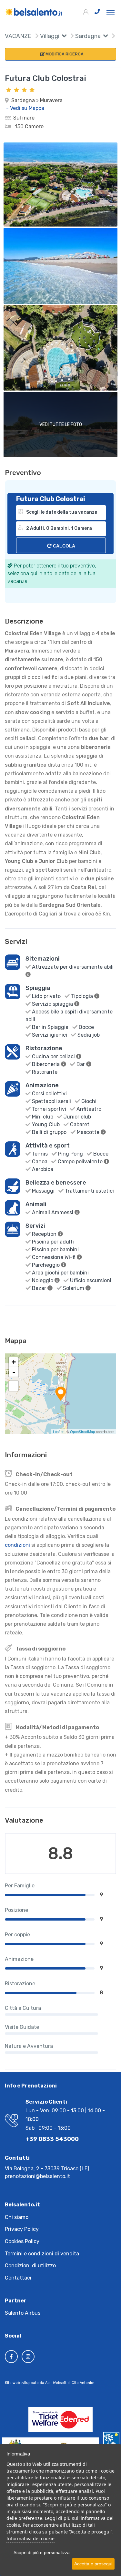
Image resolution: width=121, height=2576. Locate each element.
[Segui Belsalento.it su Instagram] (28, 2357)
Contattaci (18, 2278)
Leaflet (58, 1431)
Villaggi (49, 36)
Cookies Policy (22, 2241)
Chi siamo (17, 2217)
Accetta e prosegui (93, 2564)
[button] (63, 37)
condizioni (17, 1545)
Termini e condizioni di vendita (42, 2254)
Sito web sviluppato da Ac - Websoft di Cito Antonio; (50, 2383)
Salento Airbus (23, 2313)
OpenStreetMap (82, 1431)
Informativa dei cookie (30, 2538)
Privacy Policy (22, 2229)
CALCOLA (63, 546)
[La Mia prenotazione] (86, 12)
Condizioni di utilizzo (30, 2266)
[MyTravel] (34, 12)
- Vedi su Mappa (25, 108)
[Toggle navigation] (111, 12)
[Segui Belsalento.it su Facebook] (11, 2357)
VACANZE (18, 36)
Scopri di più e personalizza (42, 2552)
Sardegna (87, 36)
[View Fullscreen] (14, 1386)
